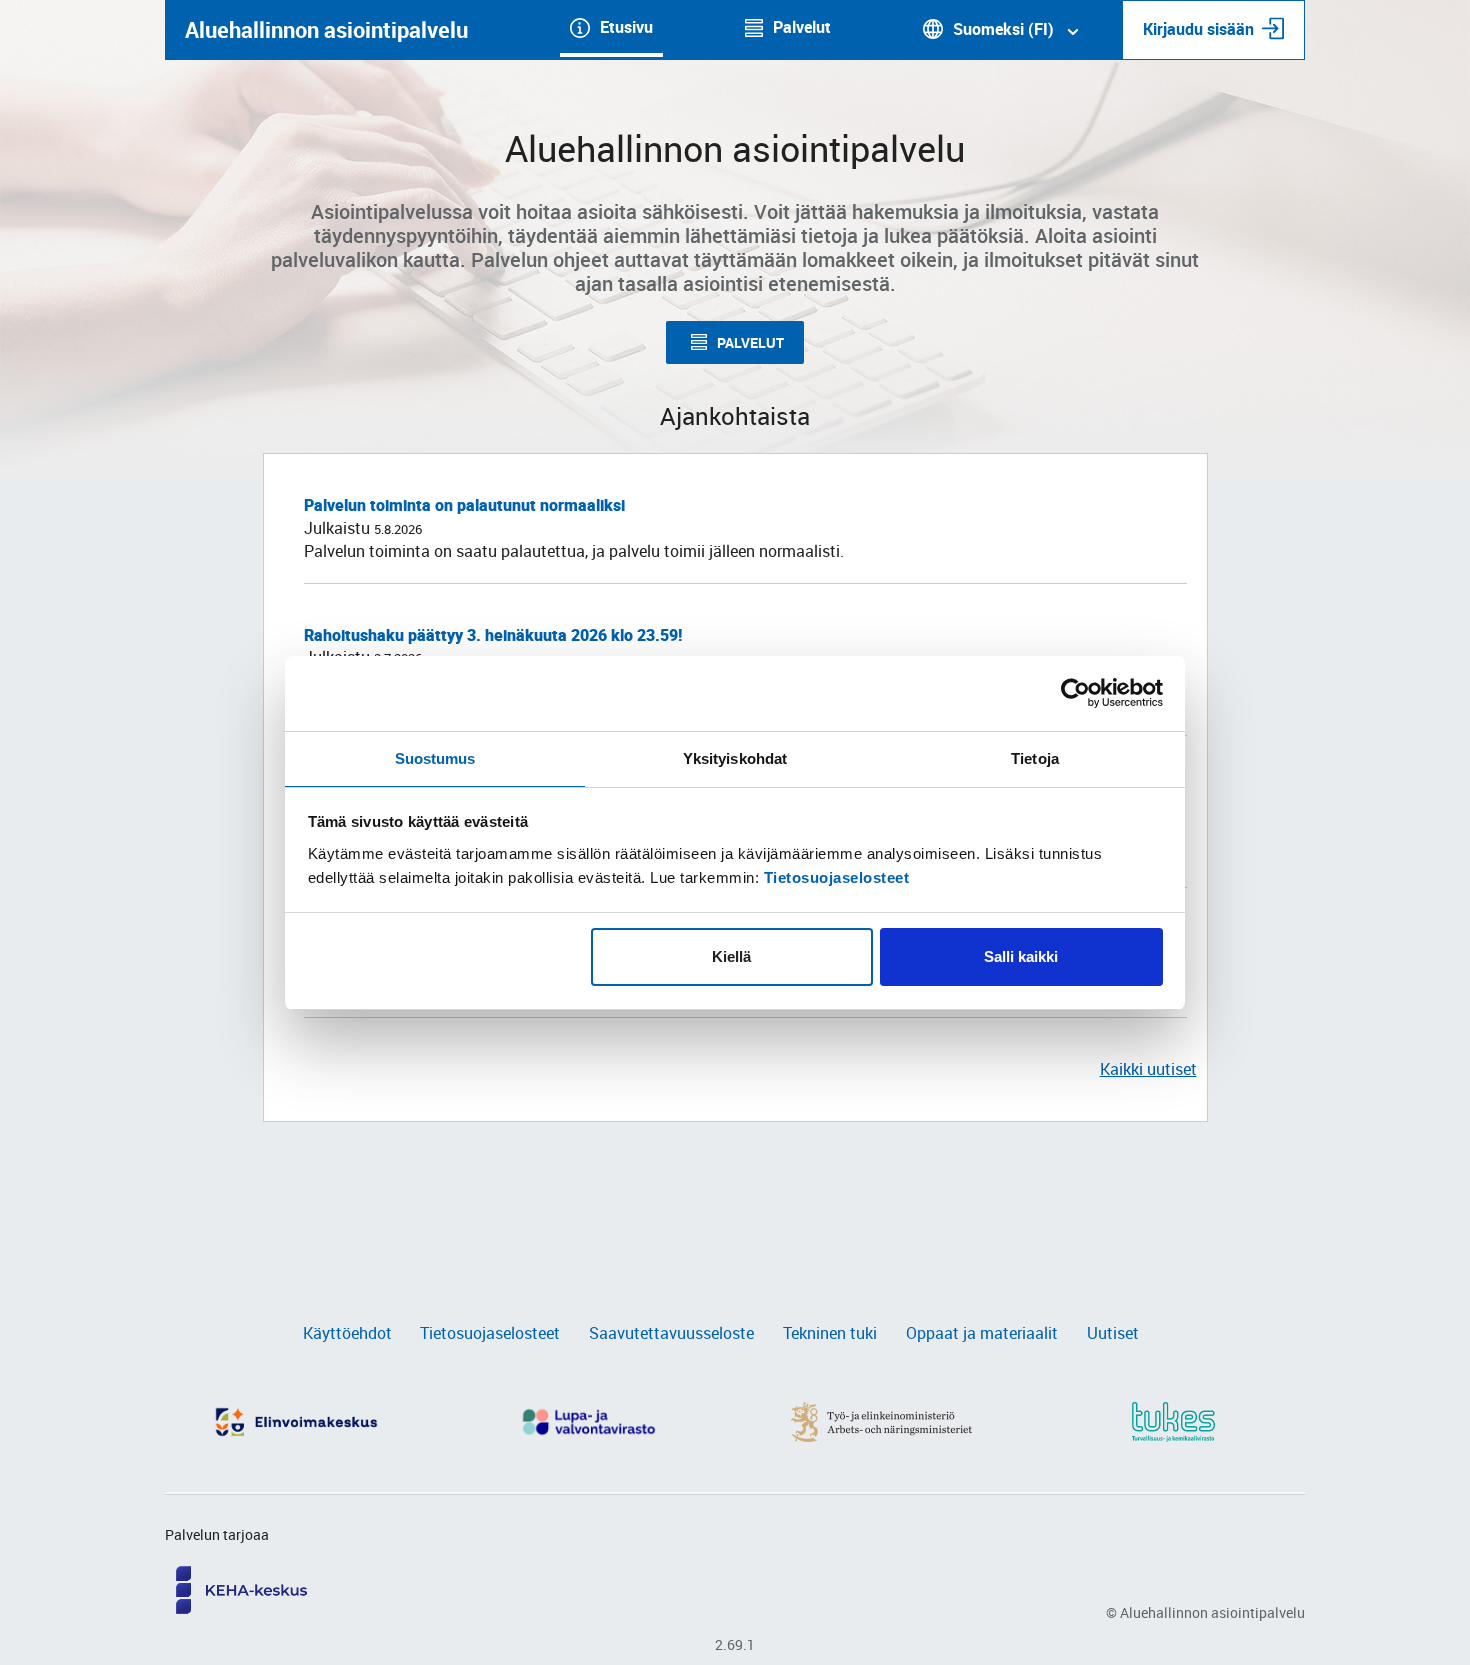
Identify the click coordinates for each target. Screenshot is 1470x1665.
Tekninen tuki (830, 1333)
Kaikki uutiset (1148, 1069)
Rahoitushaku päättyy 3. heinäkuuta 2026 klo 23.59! (493, 635)
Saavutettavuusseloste (671, 1333)
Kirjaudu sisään (1198, 29)
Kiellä (731, 956)
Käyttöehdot (347, 1333)
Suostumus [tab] (435, 758)
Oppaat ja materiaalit (982, 1333)
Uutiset (1113, 1333)
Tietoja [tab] (1035, 758)
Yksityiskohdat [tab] (735, 758)
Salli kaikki (1021, 956)
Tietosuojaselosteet (837, 877)
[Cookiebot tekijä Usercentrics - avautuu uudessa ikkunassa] (1075, 693)
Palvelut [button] (750, 342)
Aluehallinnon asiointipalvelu (326, 29)
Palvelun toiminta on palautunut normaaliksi (464, 505)
